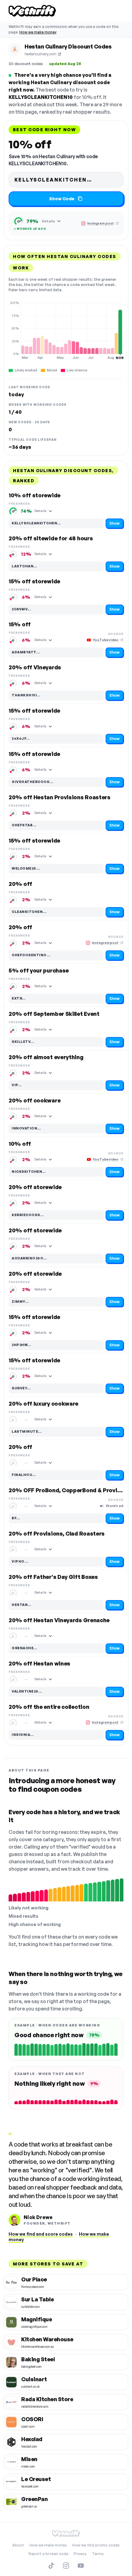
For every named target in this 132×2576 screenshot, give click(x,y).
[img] (66, 330)
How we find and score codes (41, 2234)
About (18, 2545)
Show (115, 523)
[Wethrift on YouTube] (81, 2566)
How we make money (38, 32)
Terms (98, 2554)
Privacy (80, 2554)
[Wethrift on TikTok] (51, 2566)
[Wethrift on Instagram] (66, 2566)
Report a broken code (48, 2554)
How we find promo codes (96, 2545)
